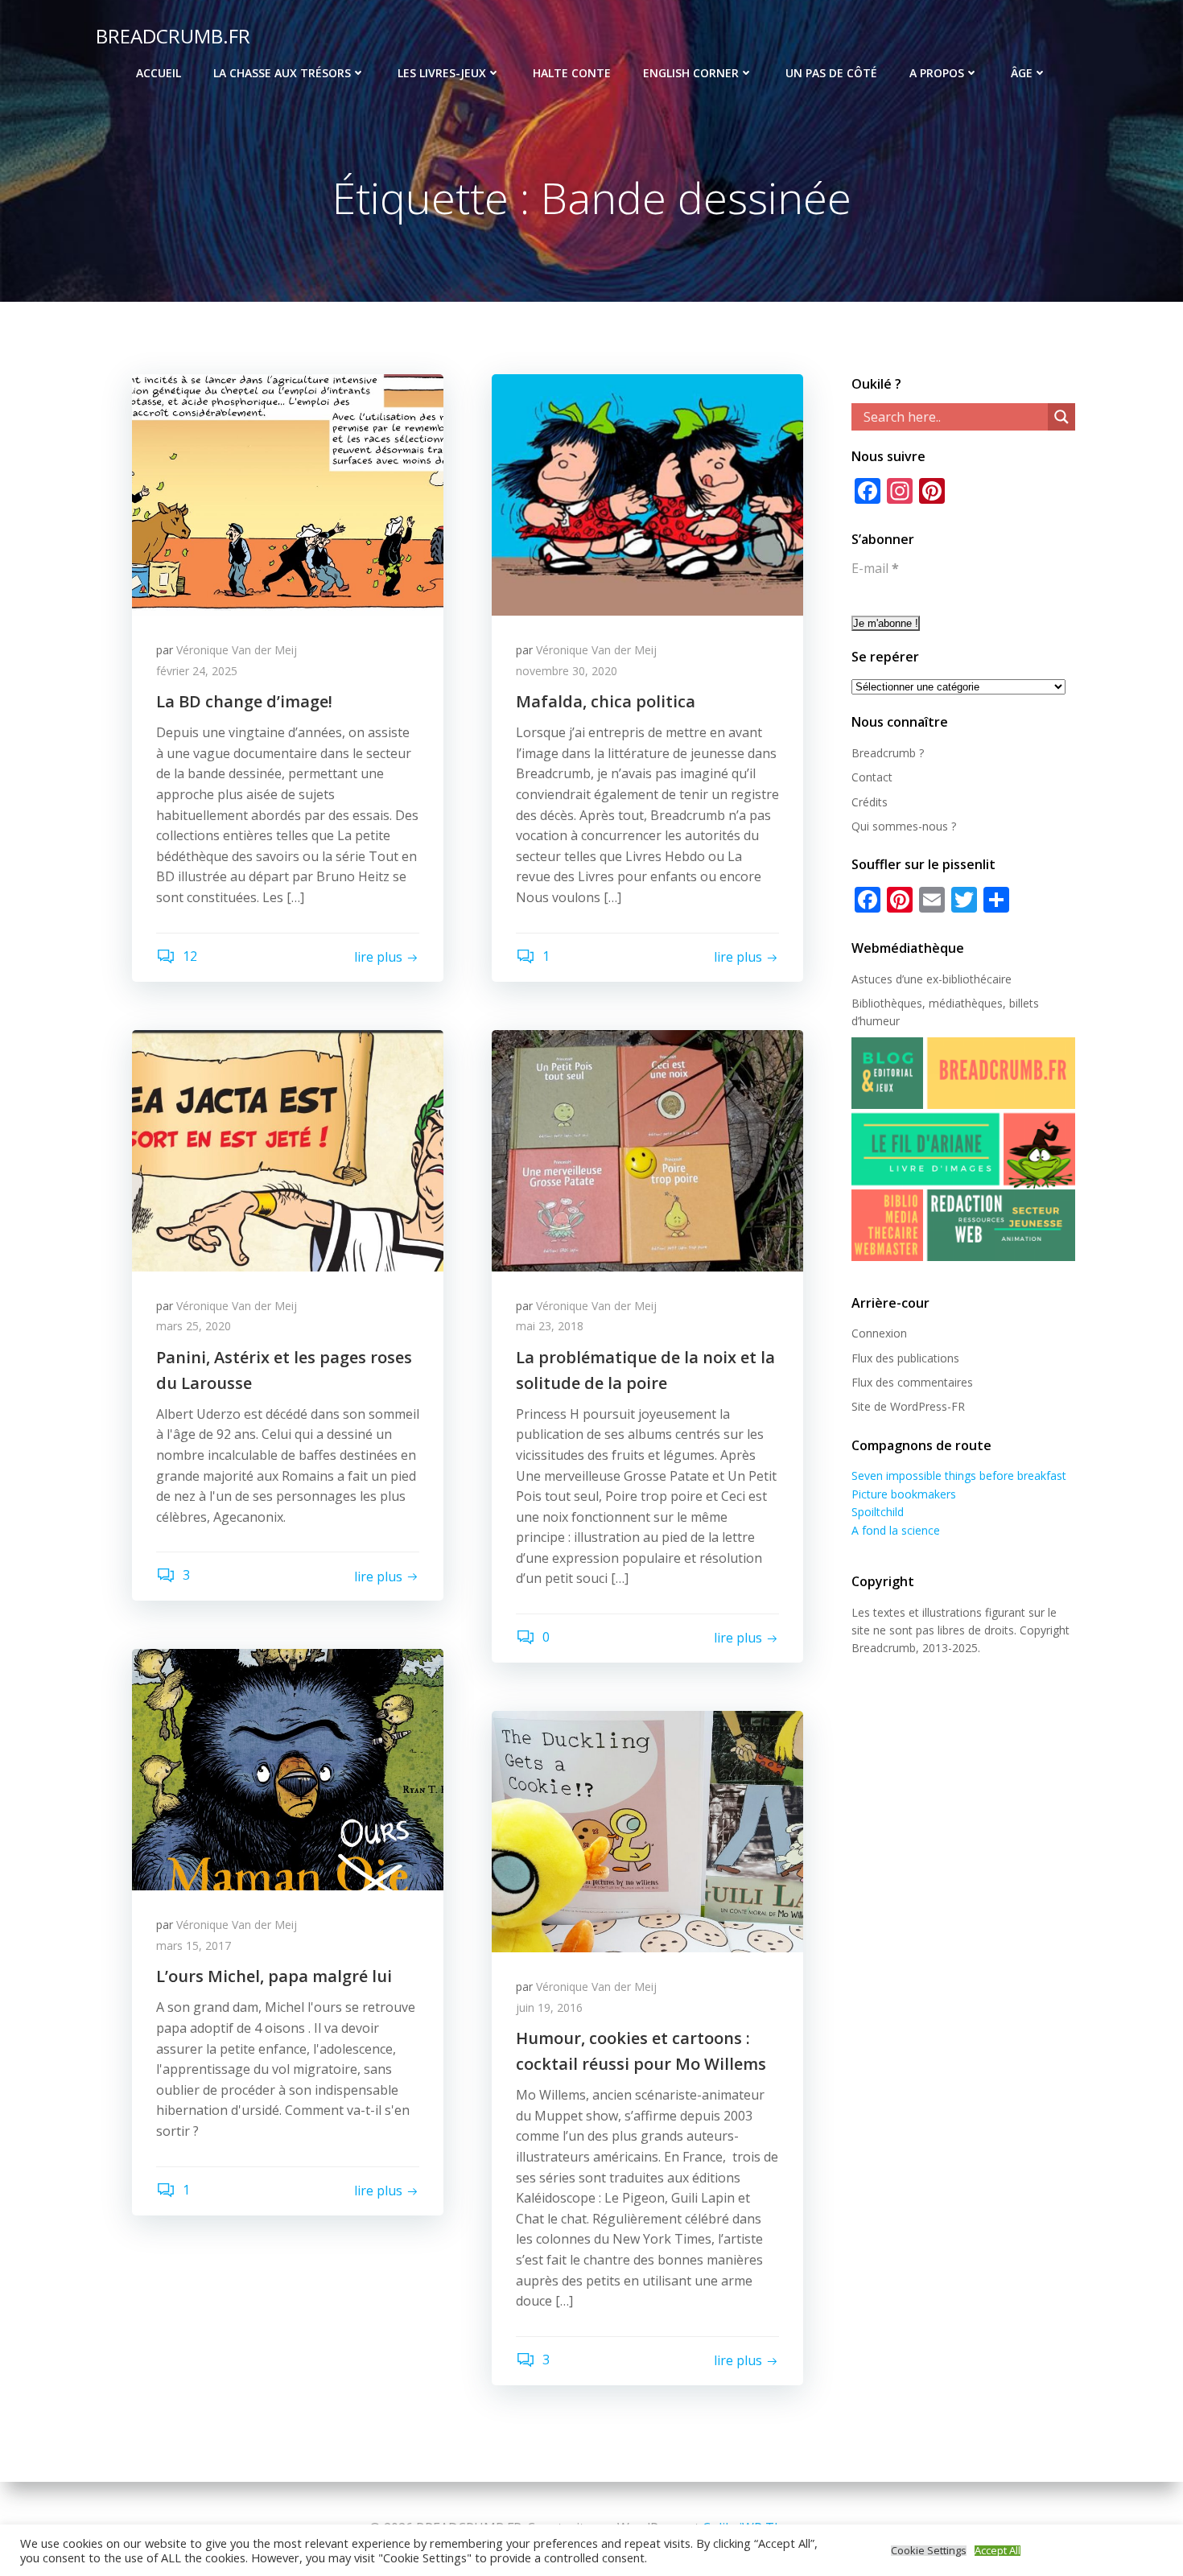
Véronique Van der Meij (237, 650)
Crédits (870, 802)
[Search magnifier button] (1061, 417)
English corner (691, 73)
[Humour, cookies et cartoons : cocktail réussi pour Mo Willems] (647, 1830)
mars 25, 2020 (194, 1326)
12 (188, 956)
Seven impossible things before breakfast (959, 1476)
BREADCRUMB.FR (173, 36)
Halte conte (572, 73)
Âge (1022, 73)
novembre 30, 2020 (567, 671)
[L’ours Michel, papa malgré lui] (288, 1769)
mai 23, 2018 (550, 1326)
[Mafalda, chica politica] (647, 493)
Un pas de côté (831, 73)
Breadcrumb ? (888, 753)
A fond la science (896, 1530)
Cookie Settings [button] (929, 2551)
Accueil (159, 73)
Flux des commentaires (912, 1382)
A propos (937, 73)
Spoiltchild (878, 1512)
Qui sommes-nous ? (904, 826)
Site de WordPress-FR (908, 1406)
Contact (872, 777)
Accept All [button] (998, 2551)
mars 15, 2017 (194, 1945)
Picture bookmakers (904, 1494)
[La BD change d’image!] (288, 493)
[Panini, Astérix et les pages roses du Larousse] (288, 1149)
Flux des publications (905, 1358)
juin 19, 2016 (549, 2007)
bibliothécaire (977, 979)
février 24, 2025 (197, 671)
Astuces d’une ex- (897, 979)
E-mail (875, 568)
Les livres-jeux (442, 73)
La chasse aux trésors (282, 73)
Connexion (879, 1333)
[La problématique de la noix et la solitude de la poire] (647, 1149)
